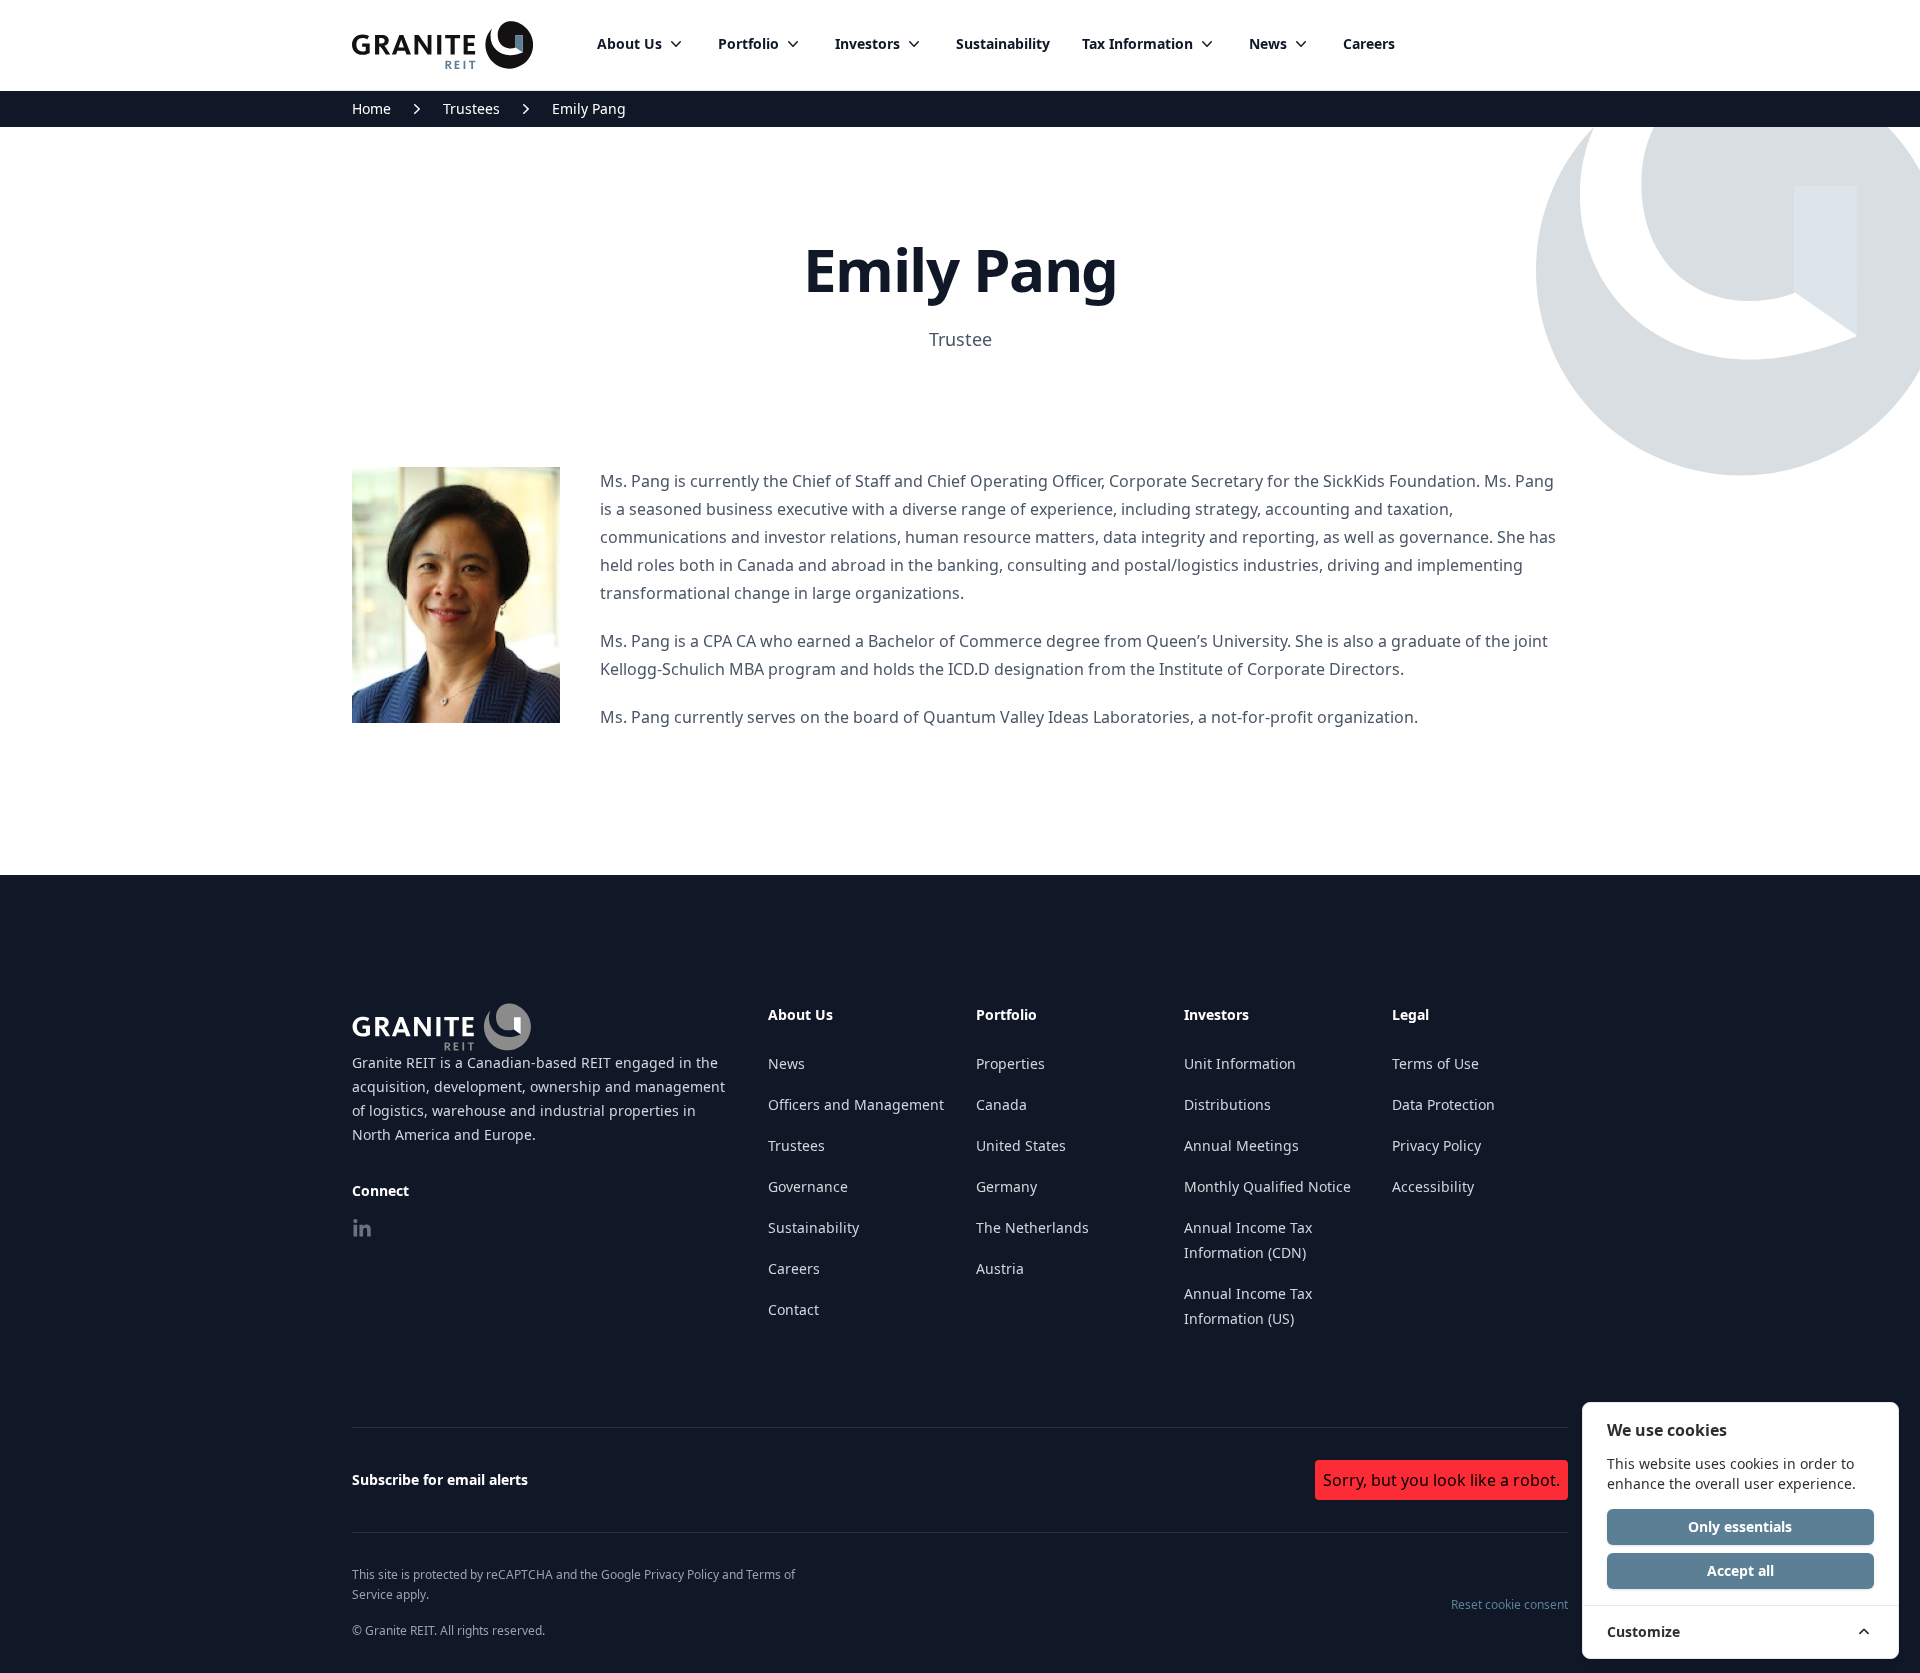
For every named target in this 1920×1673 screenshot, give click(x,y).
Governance (808, 1186)
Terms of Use (1435, 1063)
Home (371, 108)
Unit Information (1240, 1063)
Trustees (471, 108)
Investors (867, 43)
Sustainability (1003, 43)
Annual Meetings (1241, 1145)
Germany (1006, 1186)
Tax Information (1137, 43)
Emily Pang (589, 108)
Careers (1369, 43)
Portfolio (748, 43)
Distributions (1227, 1104)
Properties (1010, 1063)
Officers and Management (856, 1104)
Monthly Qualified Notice (1267, 1186)
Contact (793, 1309)
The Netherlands (1032, 1227)
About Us (629, 43)
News (1268, 43)
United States (1021, 1145)
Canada (1001, 1104)
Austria (1000, 1268)
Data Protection (1443, 1104)
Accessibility (1433, 1186)
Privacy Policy (1436, 1145)
